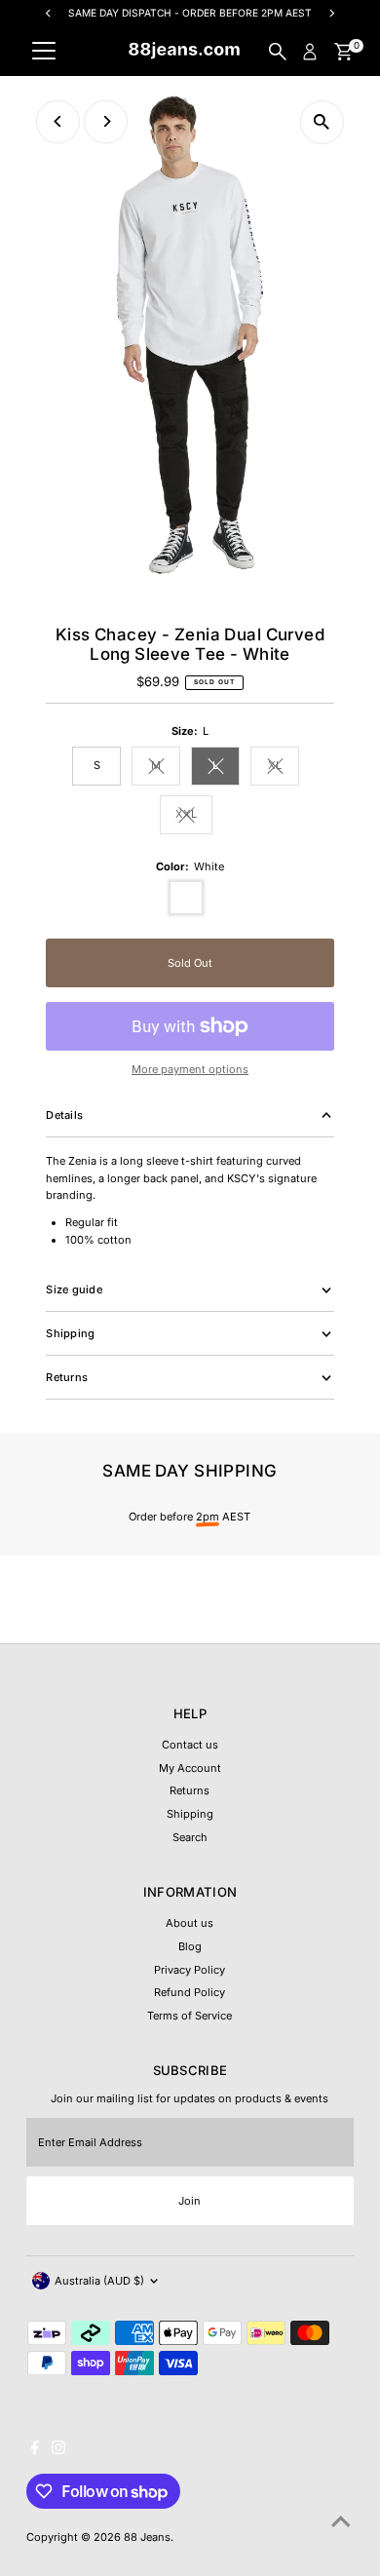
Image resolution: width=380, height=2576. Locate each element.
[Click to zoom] (322, 122)
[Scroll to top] (341, 2522)
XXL (194, 816)
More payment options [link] (190, 1069)
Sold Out (190, 963)
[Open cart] (343, 52)
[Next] (106, 121)
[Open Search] (278, 52)
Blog (190, 1946)
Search (190, 1837)
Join (190, 2201)
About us (190, 1923)
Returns (190, 1790)
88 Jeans (147, 2537)
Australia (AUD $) (99, 2281)
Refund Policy (190, 1992)
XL (284, 768)
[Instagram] (58, 2450)
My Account (190, 1768)
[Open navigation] (44, 52)
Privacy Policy (190, 1970)
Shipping (190, 1814)
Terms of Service (190, 2016)
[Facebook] (35, 2450)
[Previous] (58, 121)
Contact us (190, 1745)
